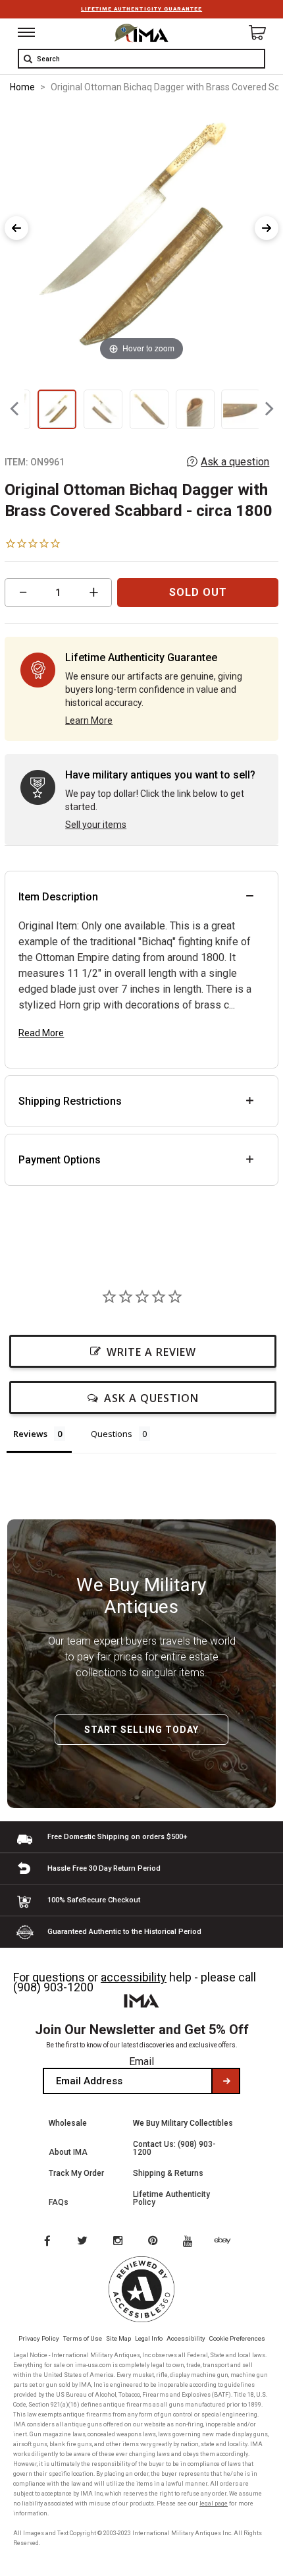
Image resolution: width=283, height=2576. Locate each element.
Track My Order (76, 2173)
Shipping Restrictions (70, 1101)
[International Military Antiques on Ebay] (228, 2242)
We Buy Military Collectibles (183, 2123)
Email (141, 2062)
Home (22, 87)
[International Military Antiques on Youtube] (192, 2242)
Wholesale (68, 2123)
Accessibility (186, 2338)
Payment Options (60, 1160)
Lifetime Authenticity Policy (171, 2198)
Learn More (89, 720)
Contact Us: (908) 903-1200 (174, 2148)
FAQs (59, 2202)
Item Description (58, 897)
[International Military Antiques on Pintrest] (155, 2242)
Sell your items (96, 825)
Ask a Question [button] (151, 1398)
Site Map (118, 2338)
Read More (41, 1033)
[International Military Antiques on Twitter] (83, 2242)
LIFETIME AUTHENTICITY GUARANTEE (141, 9)
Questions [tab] (112, 1434)
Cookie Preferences (237, 2338)
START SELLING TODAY (141, 1730)
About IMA (68, 2152)
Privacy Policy (39, 2338)
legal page (214, 2503)
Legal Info (149, 2338)
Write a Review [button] (151, 1352)
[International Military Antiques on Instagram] (119, 2242)
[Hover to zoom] (141, 235)
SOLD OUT (198, 592)
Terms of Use (83, 2338)
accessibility (134, 1977)
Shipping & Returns (168, 2173)
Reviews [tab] (30, 1434)
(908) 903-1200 (53, 1987)
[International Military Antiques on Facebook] (47, 2242)
